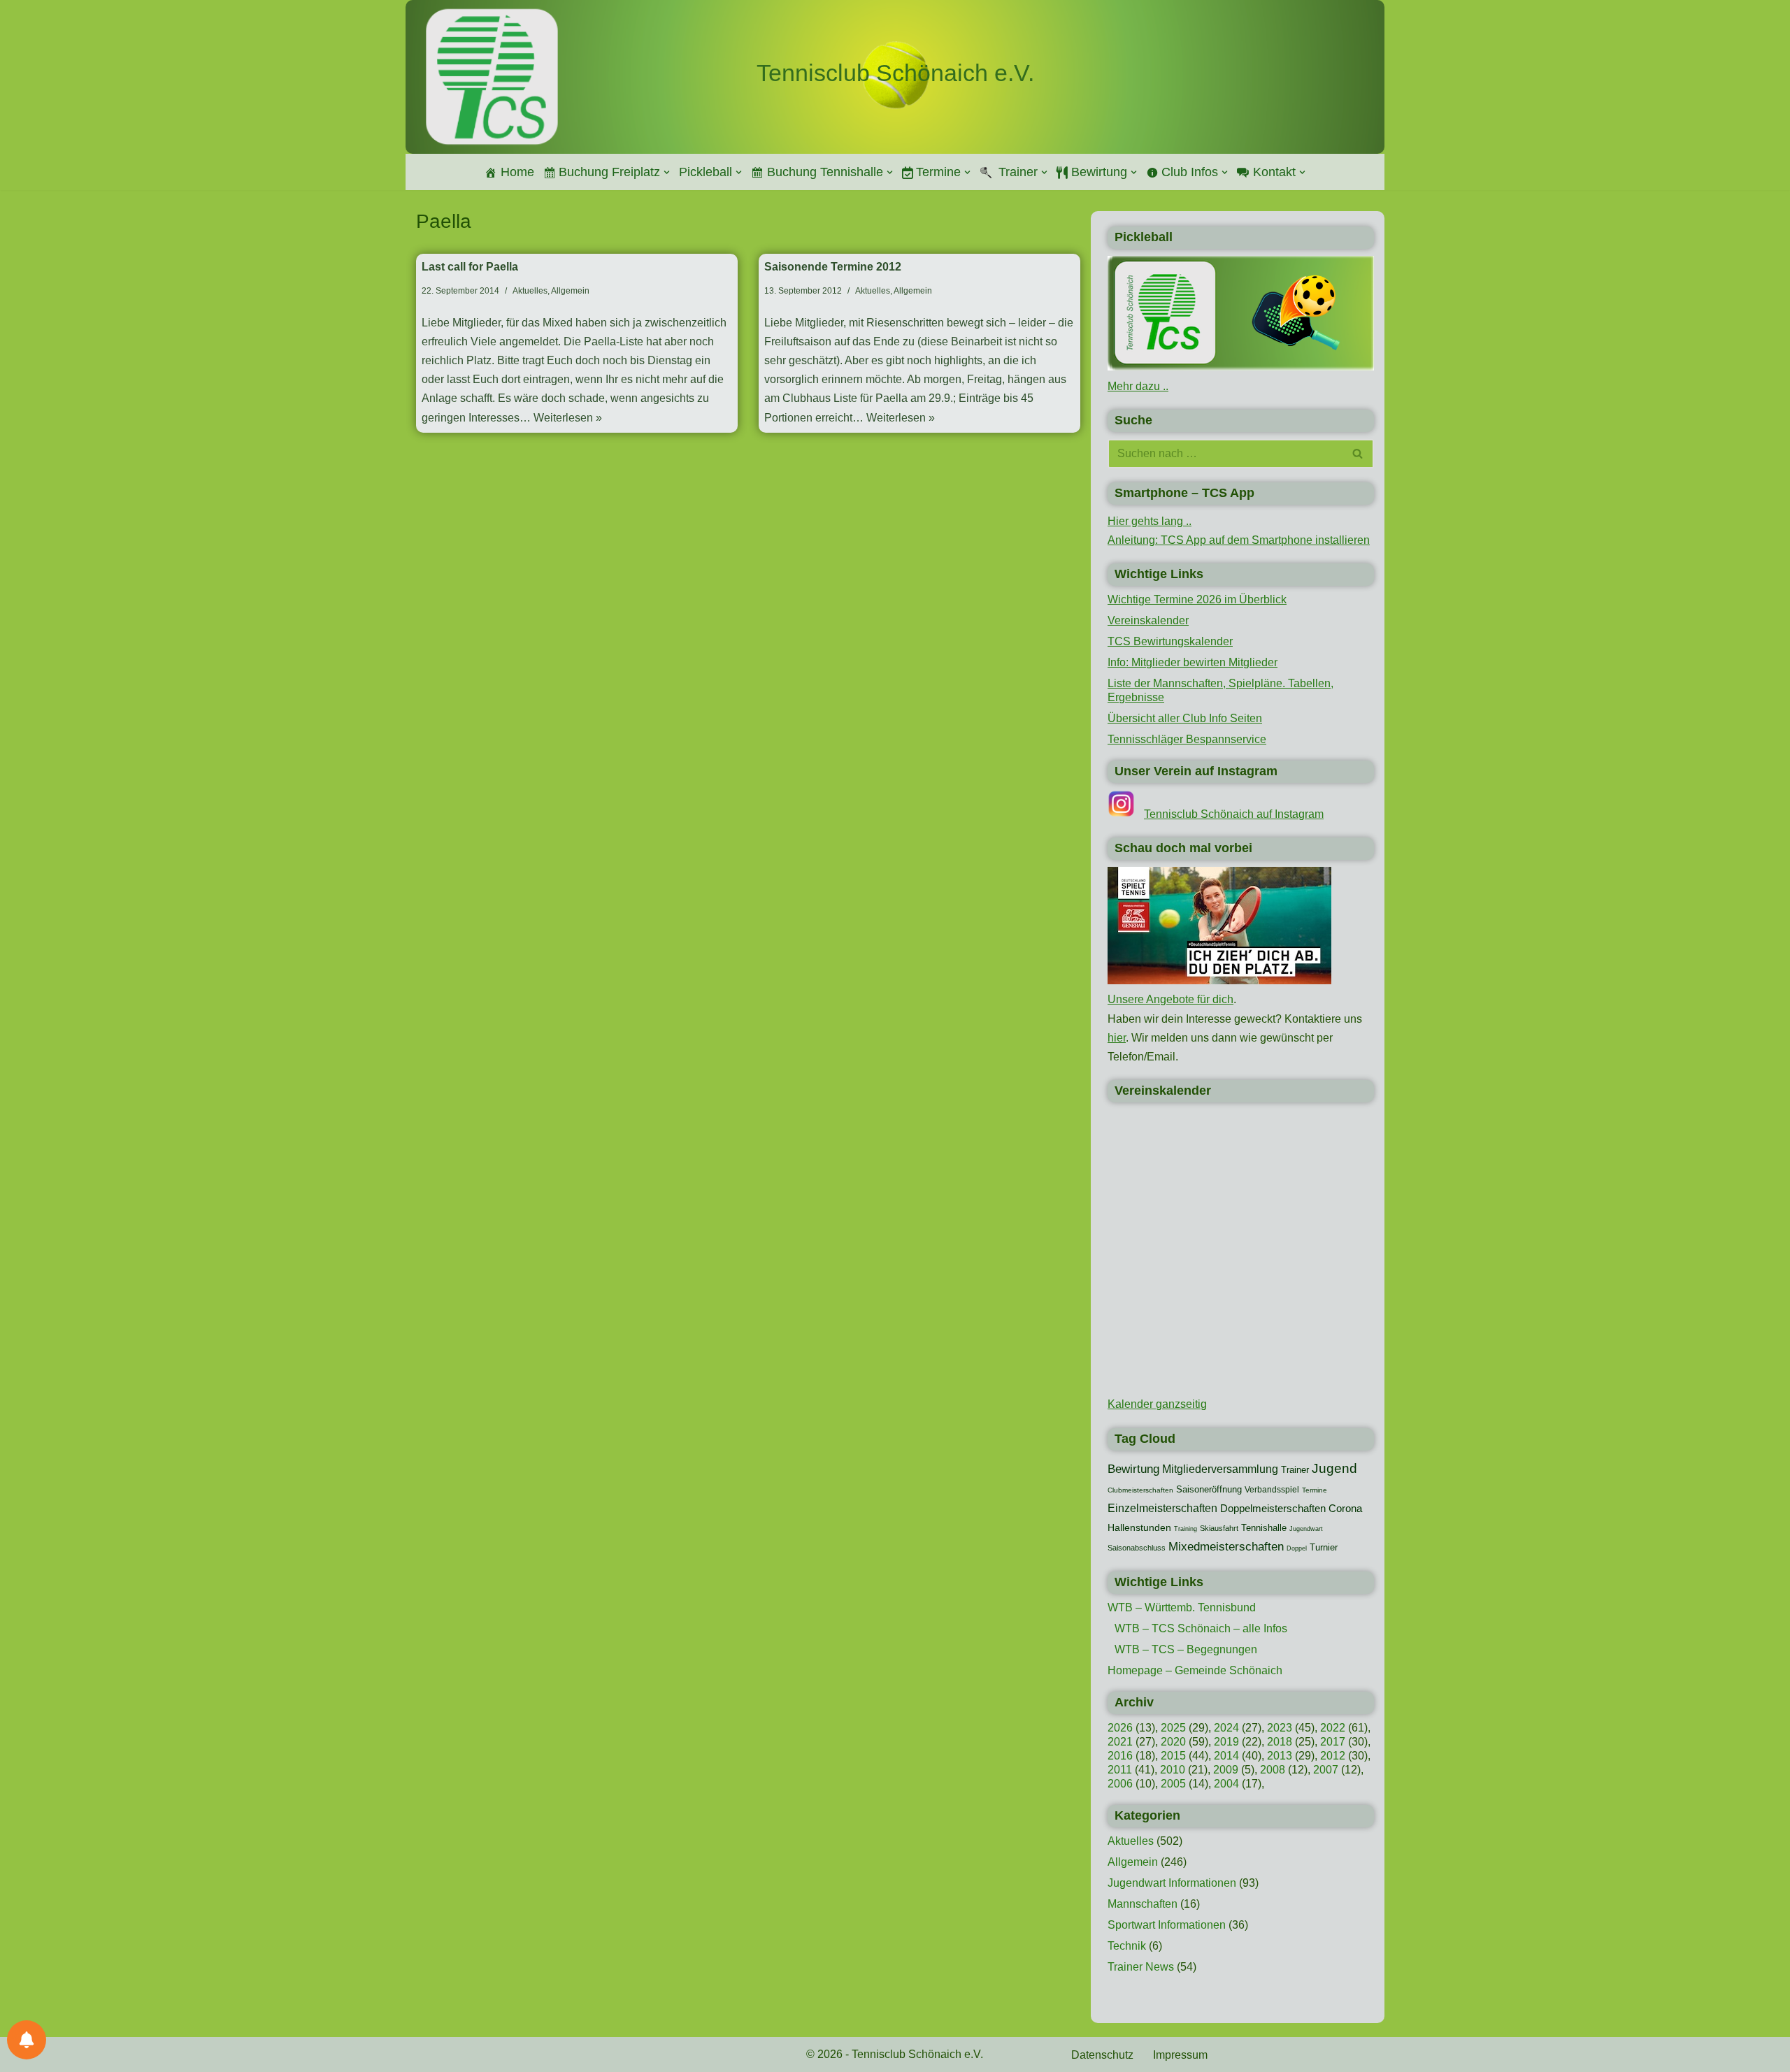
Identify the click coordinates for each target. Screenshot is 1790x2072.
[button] (667, 172)
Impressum (1180, 2055)
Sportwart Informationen (1167, 1925)
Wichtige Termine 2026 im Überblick (1197, 599)
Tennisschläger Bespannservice (1187, 739)
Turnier (1324, 1547)
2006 (1120, 1784)
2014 (1226, 1756)
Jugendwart (1306, 1529)
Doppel (1297, 1548)
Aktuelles (530, 291)
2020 (1173, 1742)
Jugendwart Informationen (1172, 1883)
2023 (1280, 1728)
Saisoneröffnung (1209, 1489)
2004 (1226, 1784)
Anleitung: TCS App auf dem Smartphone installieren (1239, 540)
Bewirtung (1133, 1469)
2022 (1333, 1728)
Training (1186, 1529)
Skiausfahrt (1219, 1528)
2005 (1173, 1784)
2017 (1333, 1742)
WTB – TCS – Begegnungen (1186, 1649)
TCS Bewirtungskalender (1170, 641)
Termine (1315, 1490)
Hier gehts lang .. (1150, 521)
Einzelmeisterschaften (1162, 1508)
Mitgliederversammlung (1220, 1469)
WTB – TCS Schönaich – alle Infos (1201, 1628)
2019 (1226, 1742)
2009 (1226, 1770)
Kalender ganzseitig (1157, 1404)
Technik (1127, 1946)
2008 (1273, 1770)
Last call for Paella (470, 267)
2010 (1173, 1770)
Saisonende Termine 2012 (833, 267)
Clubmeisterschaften (1140, 1490)
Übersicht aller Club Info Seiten (1185, 718)
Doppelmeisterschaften (1273, 1509)
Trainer (1295, 1470)
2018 (1280, 1742)
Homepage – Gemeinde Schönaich (1195, 1670)
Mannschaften (1143, 1904)
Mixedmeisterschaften (1226, 1546)
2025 (1173, 1728)
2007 (1326, 1770)
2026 (1120, 1728)
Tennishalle (1264, 1528)
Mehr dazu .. (1138, 386)
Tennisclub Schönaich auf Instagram (1234, 814)
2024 (1226, 1728)
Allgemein (570, 291)
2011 (1120, 1770)
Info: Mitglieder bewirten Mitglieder (1193, 662)
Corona (1345, 1509)
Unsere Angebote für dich (1170, 999)
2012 (1333, 1756)
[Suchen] (1358, 454)
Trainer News (1141, 1967)
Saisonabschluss (1137, 1548)
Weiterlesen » (568, 418)
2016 (1120, 1756)
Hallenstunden (1139, 1527)
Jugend (1334, 1468)
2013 (1280, 1756)
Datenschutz (1102, 2055)
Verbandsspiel (1272, 1490)
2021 (1120, 1742)
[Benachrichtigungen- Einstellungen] (27, 2040)
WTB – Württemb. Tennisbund (1182, 1607)
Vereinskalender (1148, 620)
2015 (1173, 1756)
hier (1117, 1038)
